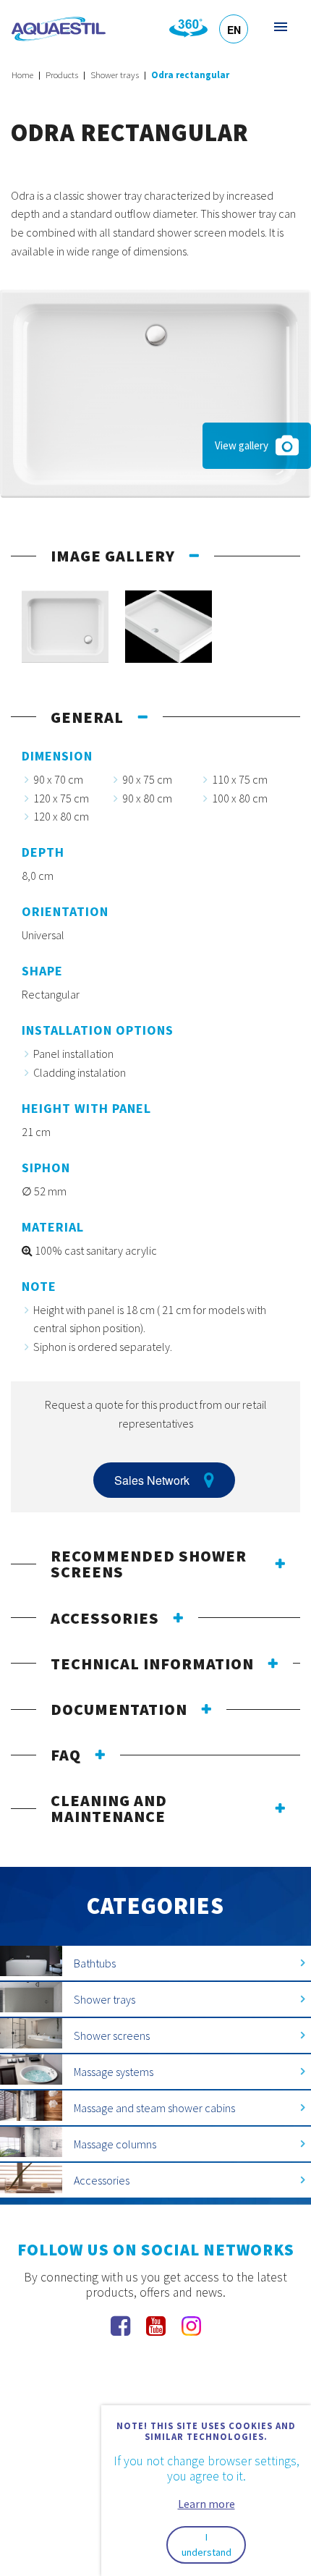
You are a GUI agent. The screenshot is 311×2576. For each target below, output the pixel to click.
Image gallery (113, 556)
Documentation (119, 1709)
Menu (280, 26)
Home (22, 75)
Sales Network (152, 1480)
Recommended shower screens (149, 1564)
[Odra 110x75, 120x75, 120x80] (155, 392)
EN (234, 30)
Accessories (105, 1618)
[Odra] (169, 627)
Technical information (152, 1664)
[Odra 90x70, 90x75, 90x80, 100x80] (65, 627)
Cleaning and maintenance (109, 1808)
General (87, 717)
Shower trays (115, 75)
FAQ (66, 1755)
